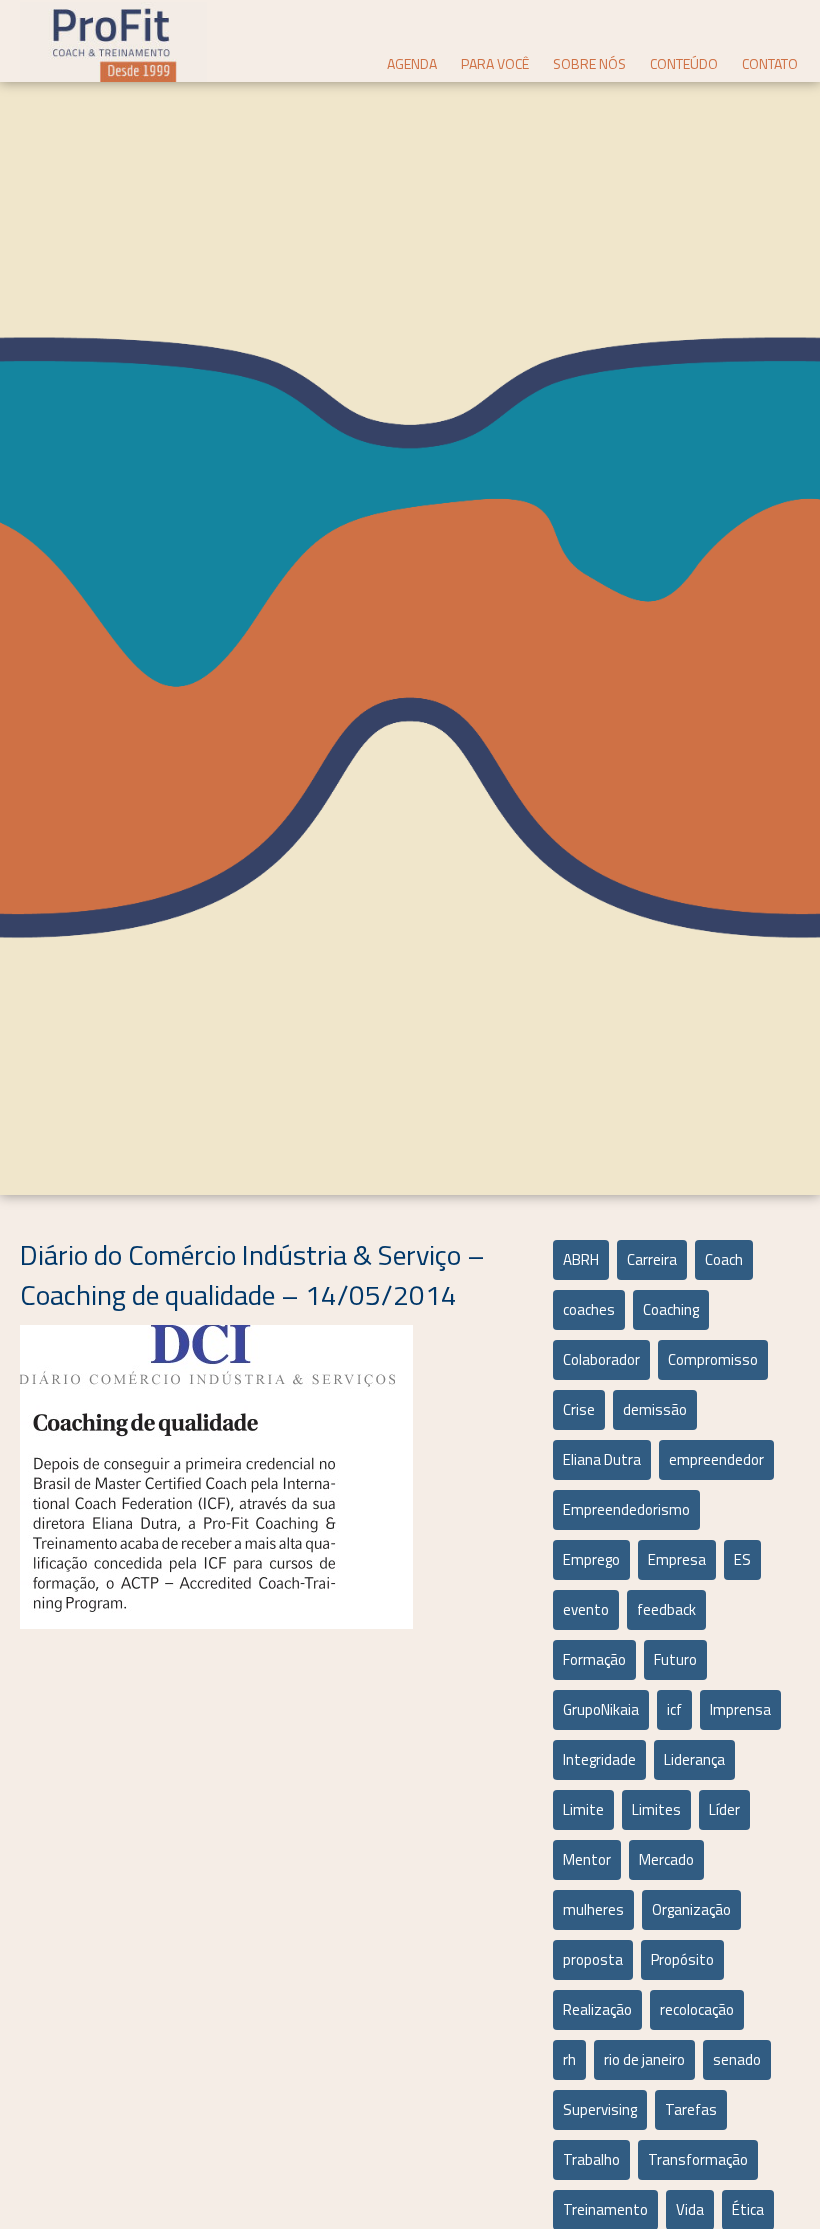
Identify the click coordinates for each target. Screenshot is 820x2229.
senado (737, 2059)
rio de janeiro (644, 2059)
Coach (724, 1259)
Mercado (666, 1859)
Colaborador (601, 1359)
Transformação (698, 2159)
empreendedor (716, 1459)
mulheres (593, 1909)
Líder (724, 1809)
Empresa (677, 1559)
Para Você (495, 63)
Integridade (599, 1759)
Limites (656, 1809)
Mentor (587, 1859)
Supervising (600, 2109)
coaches (589, 1309)
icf (674, 1709)
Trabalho (591, 2159)
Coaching (671, 1309)
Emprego (591, 1559)
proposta (593, 1959)
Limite (583, 1809)
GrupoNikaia (601, 1709)
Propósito (682, 1959)
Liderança (694, 1759)
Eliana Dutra (602, 1459)
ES (742, 1559)
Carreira (652, 1259)
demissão (655, 1409)
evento (586, 1609)
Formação (594, 1659)
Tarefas (691, 2109)
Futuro (675, 1659)
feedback (666, 1609)
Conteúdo (684, 63)
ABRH (581, 1259)
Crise (579, 1409)
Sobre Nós (589, 63)
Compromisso (713, 1359)
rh (569, 2059)
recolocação (697, 2009)
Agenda (412, 63)
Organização (691, 1909)
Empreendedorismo (626, 1509)
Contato (770, 63)
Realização (597, 2009)
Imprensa (740, 1709)
